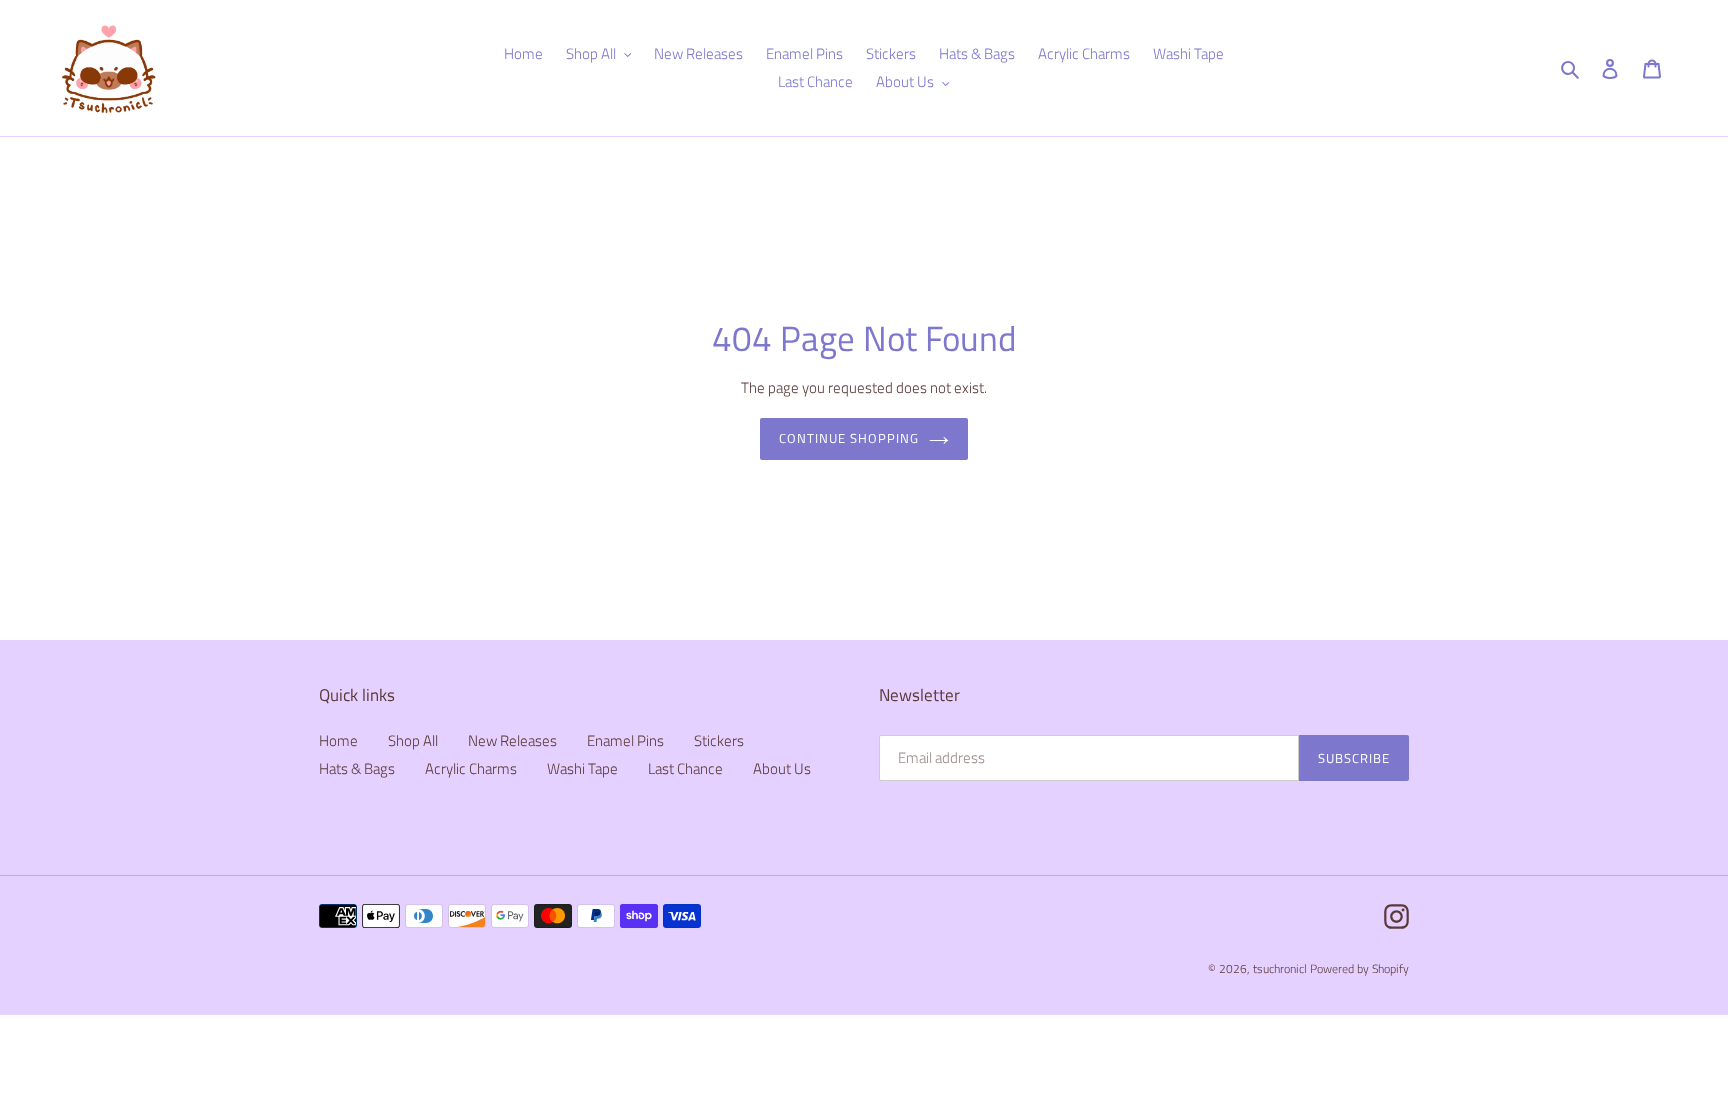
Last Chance (685, 768)
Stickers (719, 740)
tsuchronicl (1280, 968)
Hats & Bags (357, 768)
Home (338, 740)
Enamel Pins (625, 740)
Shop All (413, 740)
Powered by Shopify (1359, 968)
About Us (782, 768)
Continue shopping (849, 438)
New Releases (512, 740)
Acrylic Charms (471, 768)
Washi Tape (582, 768)
